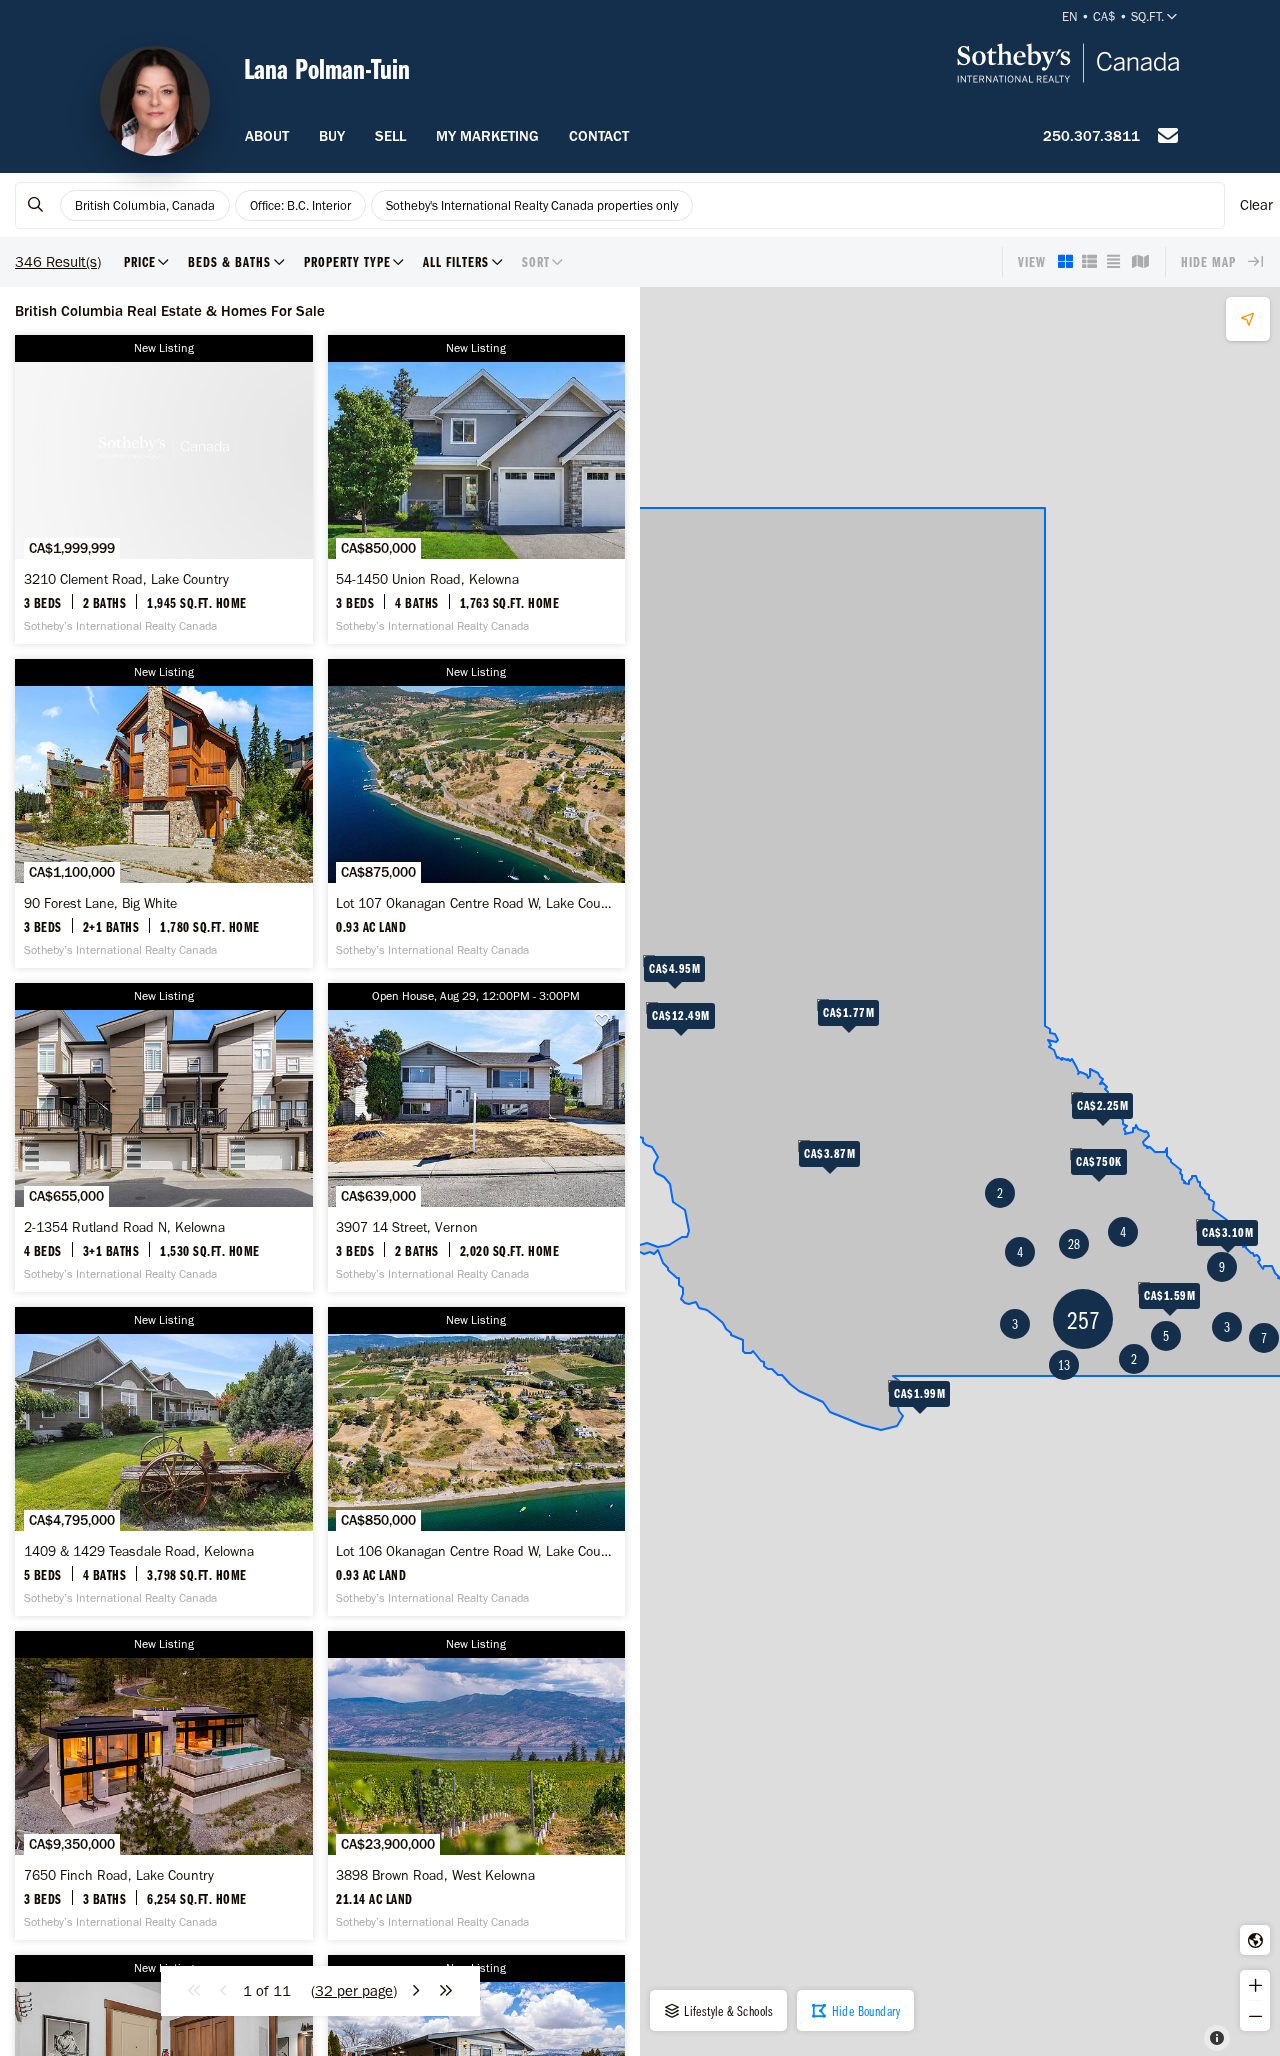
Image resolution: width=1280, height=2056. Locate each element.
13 (1064, 1365)
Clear (1256, 205)
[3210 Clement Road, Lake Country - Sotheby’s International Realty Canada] (164, 489)
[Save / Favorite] (608, 1020)
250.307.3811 (1091, 136)
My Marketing (487, 136)
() (354, 1991)
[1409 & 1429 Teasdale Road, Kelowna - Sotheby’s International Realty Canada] (164, 1461)
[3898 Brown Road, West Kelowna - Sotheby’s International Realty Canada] (477, 1785)
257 (1083, 1319)
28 (1074, 1244)
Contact (599, 136)
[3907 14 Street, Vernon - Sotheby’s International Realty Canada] (477, 1137)
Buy (332, 136)
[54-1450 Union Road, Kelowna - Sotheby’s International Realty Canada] (477, 489)
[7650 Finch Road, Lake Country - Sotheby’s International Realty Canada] (164, 1785)
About (267, 136)
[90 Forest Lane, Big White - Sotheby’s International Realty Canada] (164, 813)
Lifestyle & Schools (727, 2011)
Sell (390, 136)
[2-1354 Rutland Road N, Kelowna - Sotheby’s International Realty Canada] (164, 1137)
